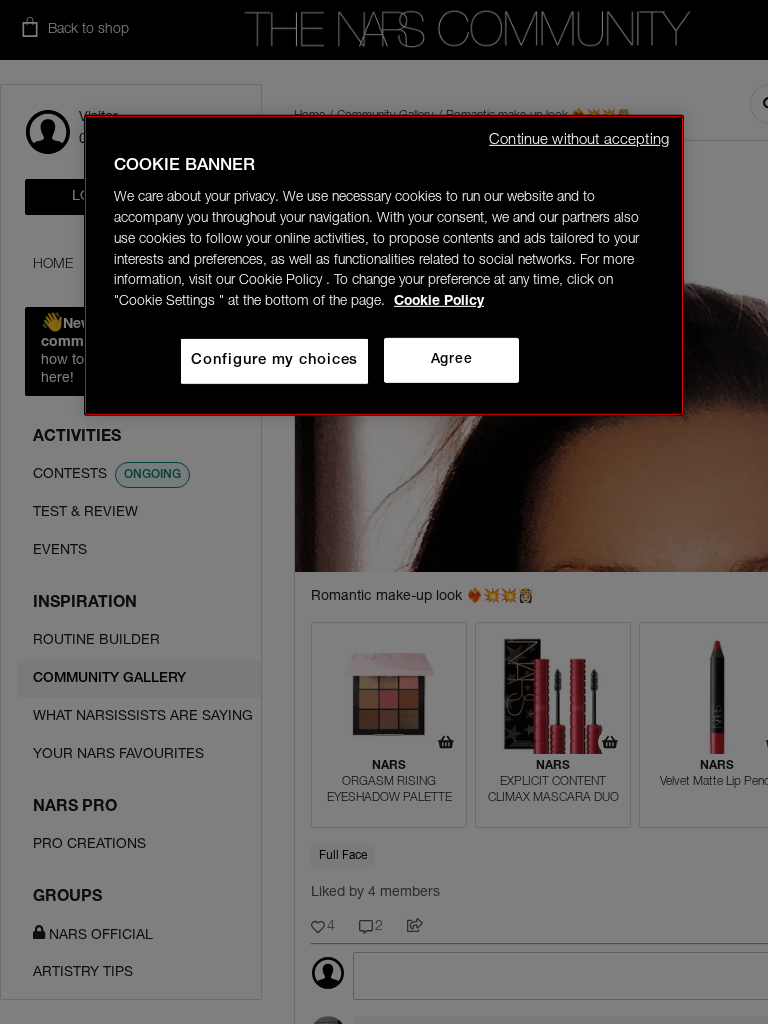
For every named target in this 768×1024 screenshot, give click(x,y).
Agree (451, 360)
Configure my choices (274, 360)
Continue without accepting (579, 139)
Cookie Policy (439, 302)
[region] (384, 264)
